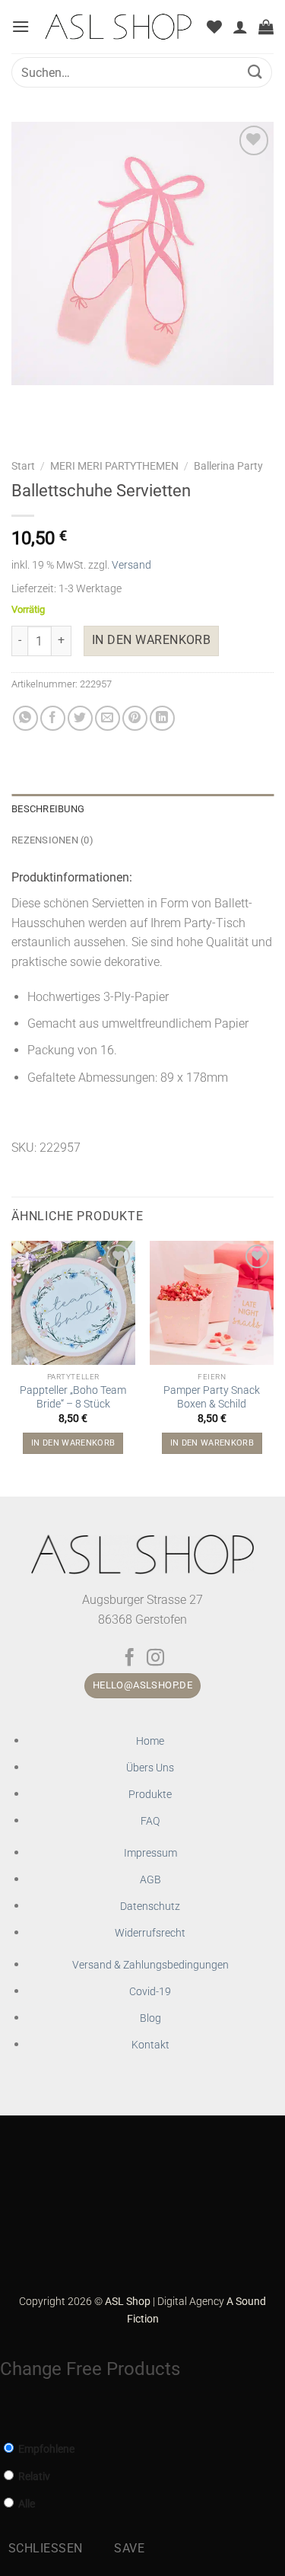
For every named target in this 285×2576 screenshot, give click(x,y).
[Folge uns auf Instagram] (155, 1659)
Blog (150, 2018)
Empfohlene (45, 2449)
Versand (131, 565)
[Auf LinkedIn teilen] (162, 718)
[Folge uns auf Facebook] (130, 1659)
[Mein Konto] (240, 27)
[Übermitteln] (255, 72)
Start (23, 466)
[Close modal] (8, 2413)
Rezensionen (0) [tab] (52, 840)
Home (150, 1741)
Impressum (150, 1853)
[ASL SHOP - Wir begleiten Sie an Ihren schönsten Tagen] (118, 27)
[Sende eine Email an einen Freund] (108, 718)
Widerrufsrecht (150, 1933)
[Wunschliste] (214, 27)
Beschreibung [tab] (48, 809)
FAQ (150, 1821)
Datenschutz (150, 1906)
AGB (150, 1880)
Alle (25, 2504)
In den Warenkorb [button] (73, 1443)
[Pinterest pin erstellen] (135, 718)
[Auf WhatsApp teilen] (25, 718)
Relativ (33, 2477)
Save (129, 2549)
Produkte (150, 1795)
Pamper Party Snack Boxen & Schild (212, 1397)
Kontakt (150, 2045)
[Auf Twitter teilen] (80, 718)
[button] (21, 26)
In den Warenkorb (151, 640)
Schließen (46, 2549)
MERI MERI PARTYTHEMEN (114, 466)
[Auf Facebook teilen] (53, 718)
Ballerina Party (228, 466)
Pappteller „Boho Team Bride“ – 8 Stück (73, 1397)
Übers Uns (150, 1768)
